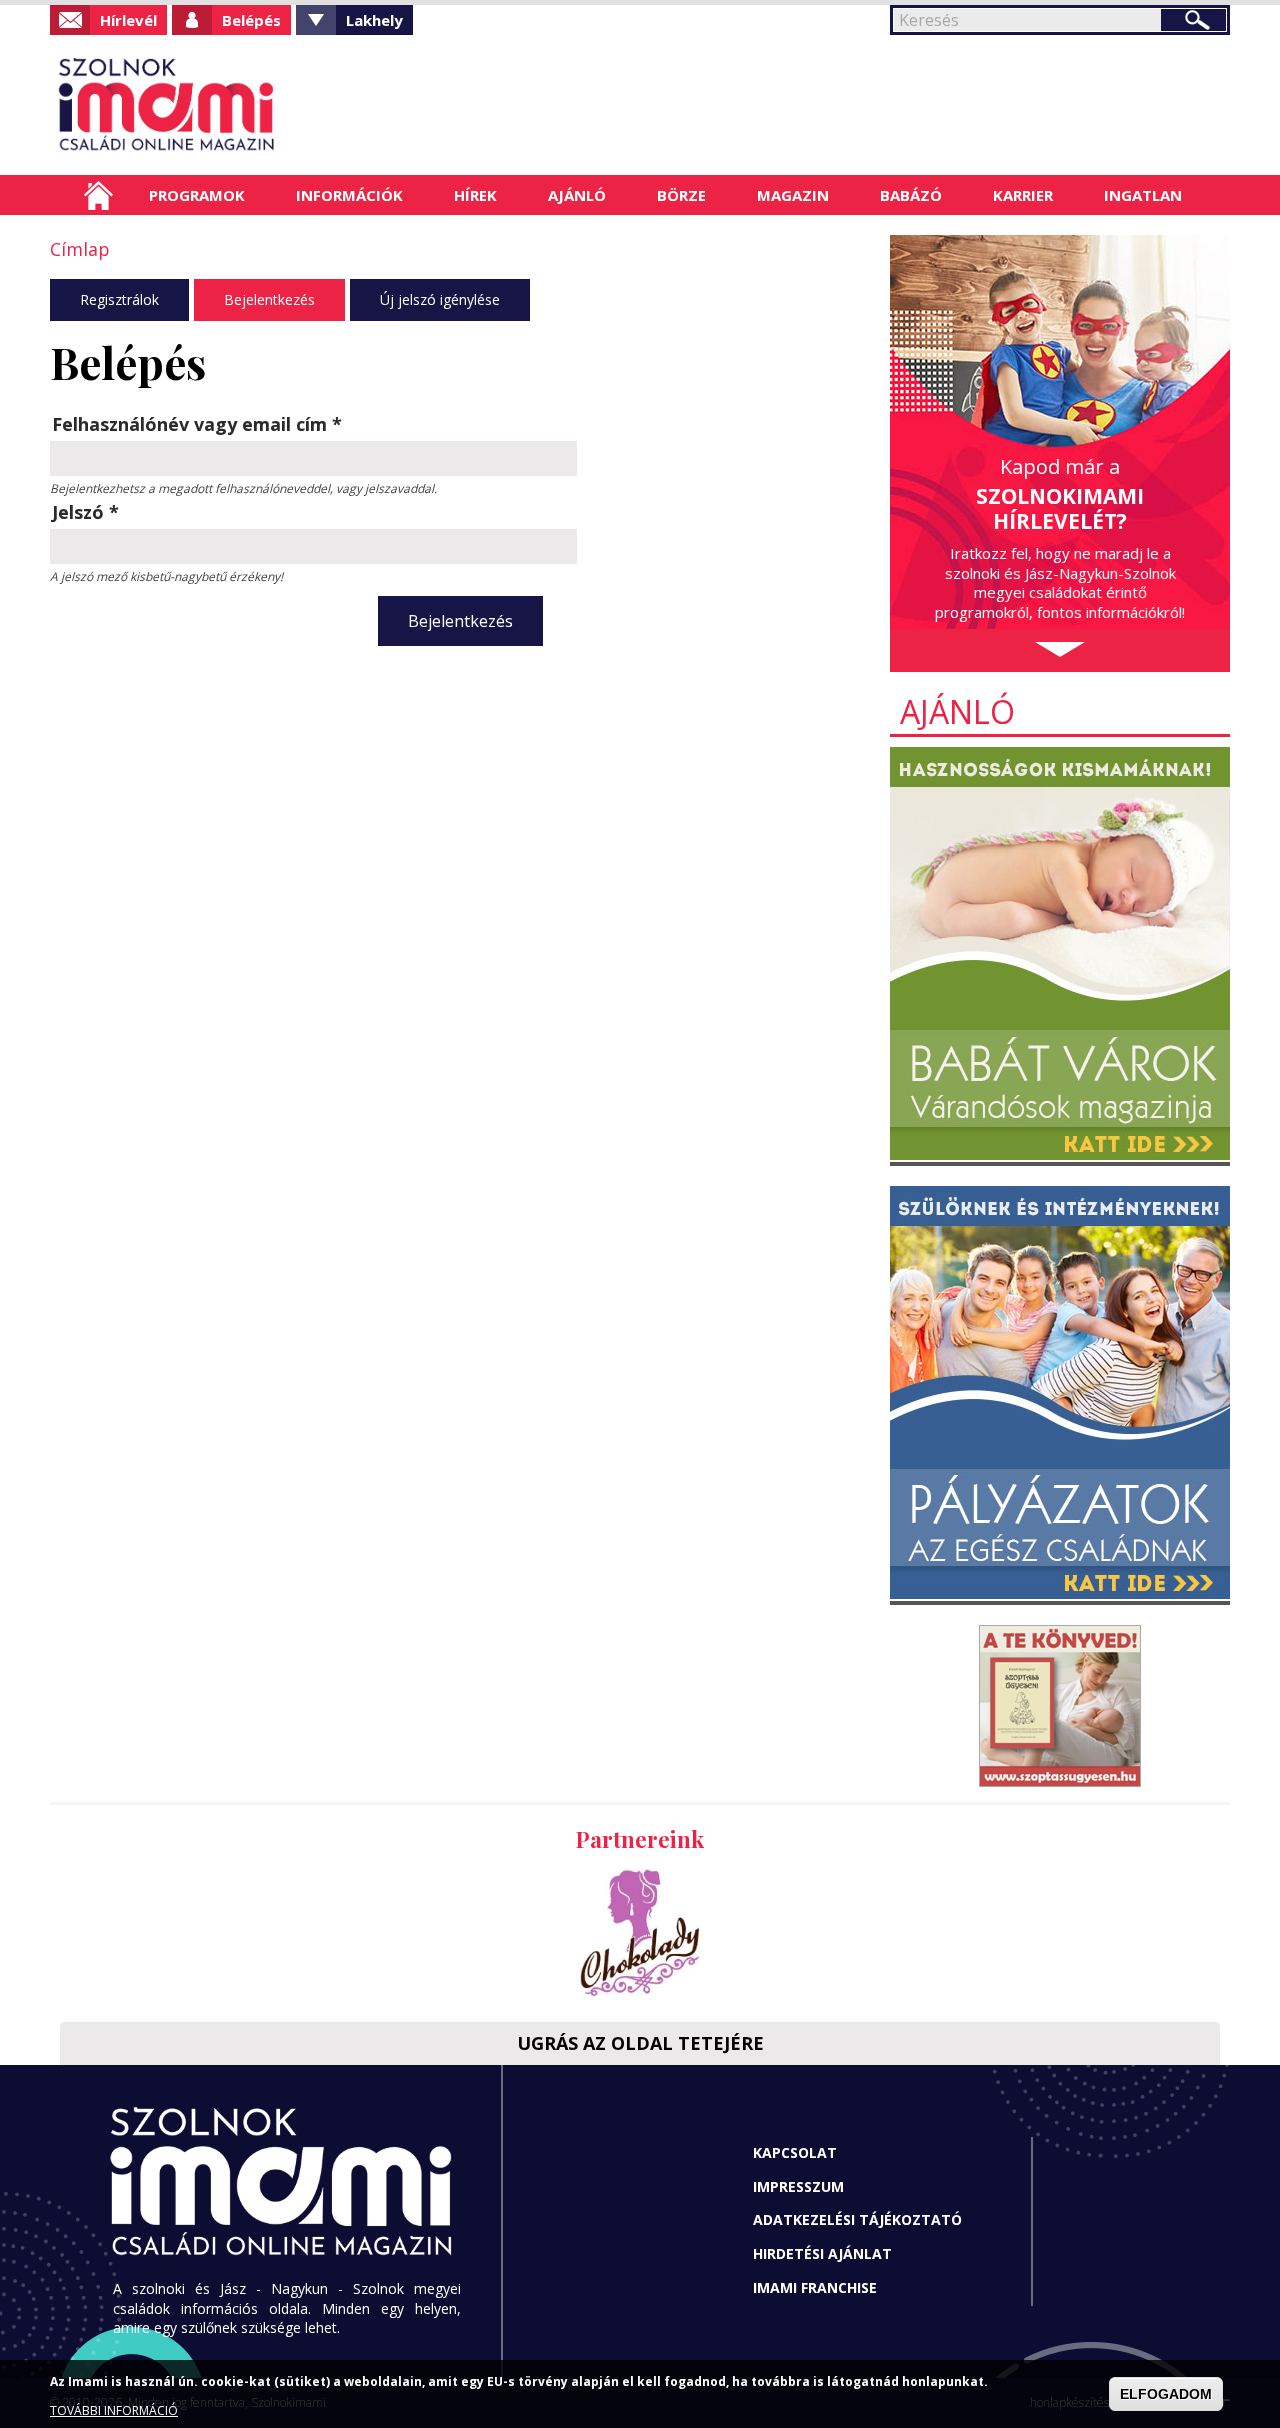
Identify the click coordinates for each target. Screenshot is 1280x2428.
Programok (197, 195)
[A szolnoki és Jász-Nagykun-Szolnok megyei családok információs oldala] (232, 105)
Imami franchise (815, 2287)
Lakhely (374, 20)
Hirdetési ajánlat (822, 2253)
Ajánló (577, 195)
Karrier (1023, 195)
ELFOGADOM (1166, 2394)
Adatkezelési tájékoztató (857, 2219)
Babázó (911, 195)
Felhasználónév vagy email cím (197, 424)
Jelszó (85, 512)
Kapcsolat (795, 2152)
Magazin (793, 195)
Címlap (98, 195)
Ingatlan (1143, 195)
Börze (681, 195)
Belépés (251, 20)
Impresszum (798, 2186)
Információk (349, 195)
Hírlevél (128, 20)
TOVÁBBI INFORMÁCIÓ (114, 2410)
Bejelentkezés (269, 299)
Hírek (475, 195)
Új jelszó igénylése (440, 299)
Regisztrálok (119, 299)
